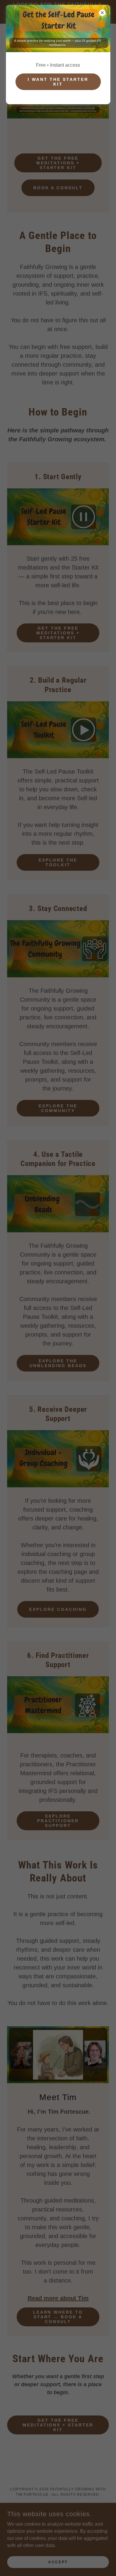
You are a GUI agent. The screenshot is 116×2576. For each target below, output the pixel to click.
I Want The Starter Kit (58, 82)
